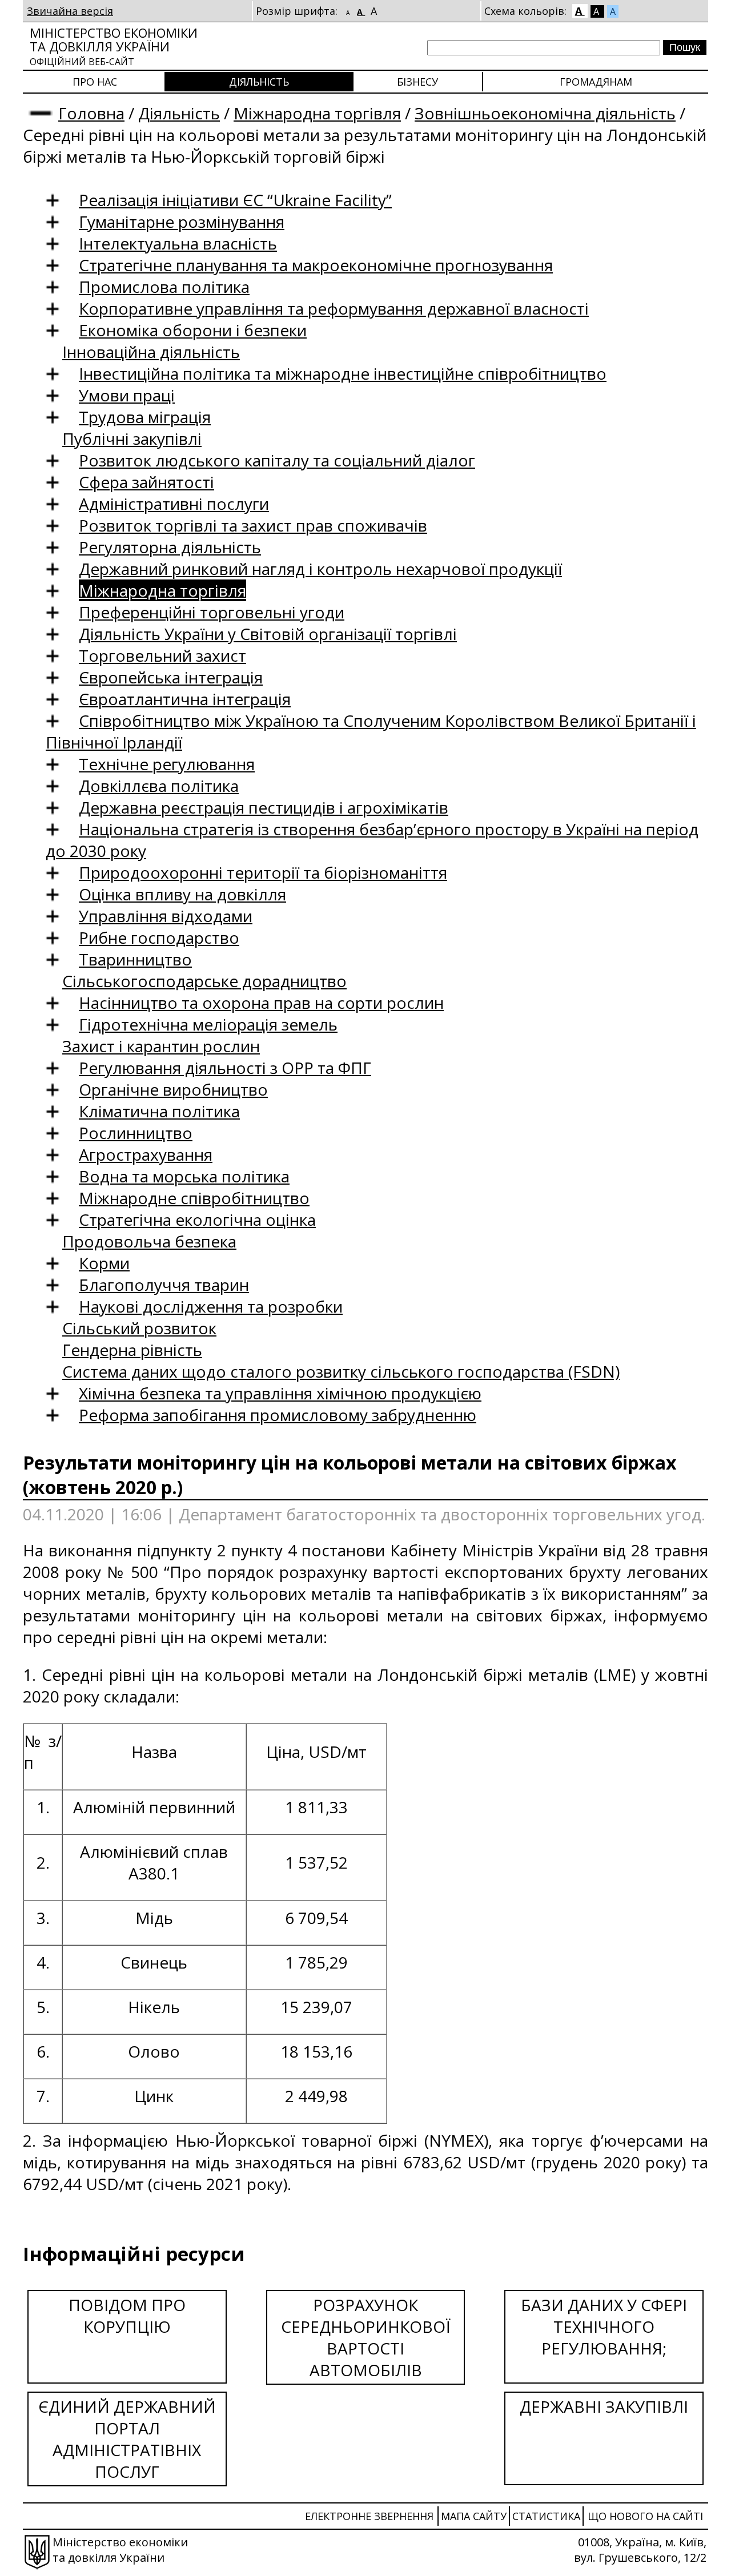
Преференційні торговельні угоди (212, 612)
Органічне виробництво (173, 1089)
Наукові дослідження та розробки (211, 1306)
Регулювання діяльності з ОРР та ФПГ (225, 1068)
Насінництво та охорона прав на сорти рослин (261, 1003)
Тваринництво (135, 959)
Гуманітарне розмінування (182, 222)
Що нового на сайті (645, 2516)
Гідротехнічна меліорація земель (208, 1024)
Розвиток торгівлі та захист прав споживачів (253, 525)
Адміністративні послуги (174, 504)
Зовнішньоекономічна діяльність (545, 113)
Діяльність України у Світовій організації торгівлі (268, 634)
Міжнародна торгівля (317, 113)
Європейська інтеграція (171, 677)
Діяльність (259, 82)
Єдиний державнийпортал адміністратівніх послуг (127, 2439)
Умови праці (127, 395)
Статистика (546, 2516)
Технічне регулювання (167, 764)
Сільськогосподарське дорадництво (204, 981)
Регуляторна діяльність (170, 547)
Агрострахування (146, 1154)
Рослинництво (136, 1133)
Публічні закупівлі (132, 438)
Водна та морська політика (184, 1176)
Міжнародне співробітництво (194, 1198)
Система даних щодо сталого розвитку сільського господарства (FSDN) (341, 1371)
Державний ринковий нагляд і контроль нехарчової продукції (320, 569)
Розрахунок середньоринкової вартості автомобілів (366, 2337)
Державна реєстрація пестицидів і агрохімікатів (264, 807)
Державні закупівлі (604, 2406)
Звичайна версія (70, 11)
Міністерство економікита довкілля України (114, 46)
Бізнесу (417, 82)
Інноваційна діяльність (151, 352)
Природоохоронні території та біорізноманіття (263, 872)
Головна (91, 113)
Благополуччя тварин (164, 1285)
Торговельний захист (162, 655)
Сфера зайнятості (146, 482)
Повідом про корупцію (127, 2316)
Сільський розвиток (139, 1328)
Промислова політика (164, 287)
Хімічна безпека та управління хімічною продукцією (280, 1393)
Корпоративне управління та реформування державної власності (334, 308)
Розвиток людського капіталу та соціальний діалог (277, 460)
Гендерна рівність (132, 1350)
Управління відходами (166, 916)
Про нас (95, 82)
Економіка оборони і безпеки (193, 330)
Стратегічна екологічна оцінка (197, 1219)
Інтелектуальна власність (178, 243)
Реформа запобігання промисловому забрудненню (278, 1415)
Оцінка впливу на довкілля (182, 894)
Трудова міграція (145, 417)
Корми (104, 1263)
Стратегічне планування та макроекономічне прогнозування (316, 265)
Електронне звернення (369, 2516)
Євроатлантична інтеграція (185, 699)
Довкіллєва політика (159, 786)
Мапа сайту (474, 2516)
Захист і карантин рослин (161, 1046)
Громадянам (596, 82)
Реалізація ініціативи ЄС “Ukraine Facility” (235, 200)
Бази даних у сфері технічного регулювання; (604, 2327)
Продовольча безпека (149, 1241)
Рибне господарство (159, 937)
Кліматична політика (159, 1111)
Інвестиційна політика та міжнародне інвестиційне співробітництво (343, 373)
